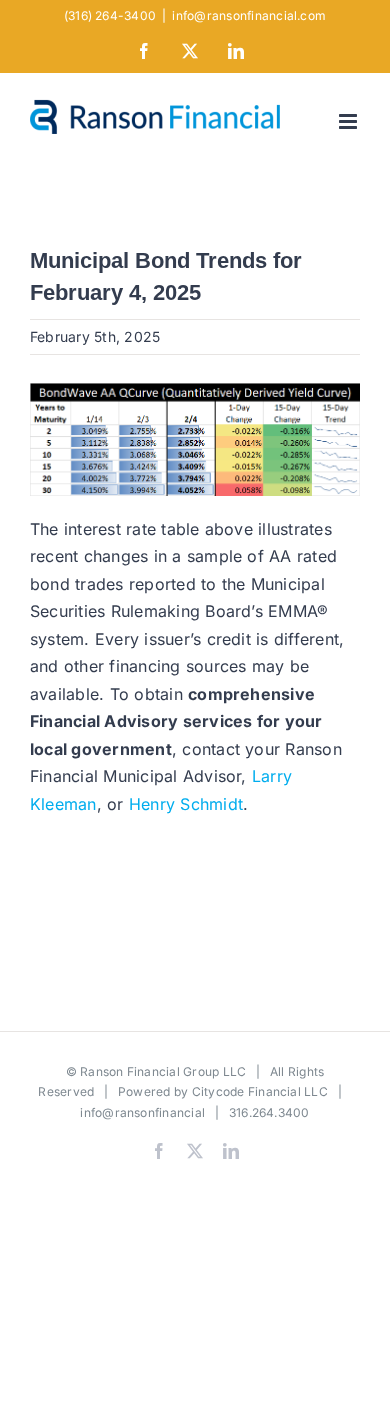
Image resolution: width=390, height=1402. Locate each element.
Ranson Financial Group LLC (163, 1071)
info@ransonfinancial (142, 1112)
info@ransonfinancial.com (249, 15)
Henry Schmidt (186, 804)
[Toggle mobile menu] (349, 121)
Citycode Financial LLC (260, 1091)
